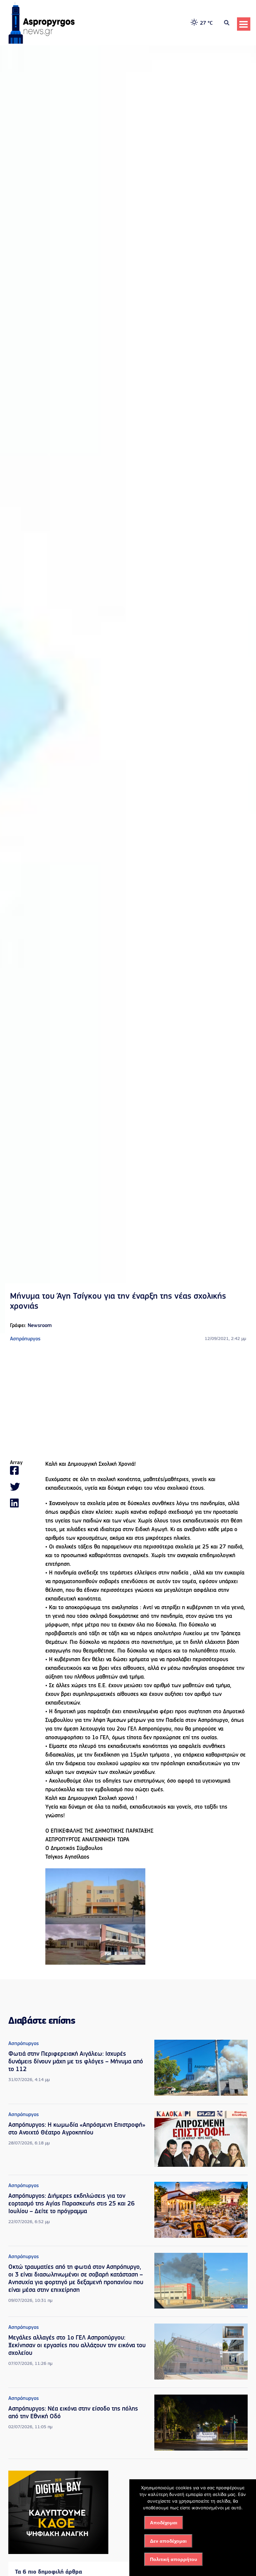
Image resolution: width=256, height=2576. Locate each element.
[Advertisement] (128, 1401)
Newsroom (40, 1326)
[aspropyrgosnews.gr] (42, 42)
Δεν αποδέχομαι (168, 2541)
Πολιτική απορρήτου (173, 2559)
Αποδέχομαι (164, 2523)
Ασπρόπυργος (25, 1339)
